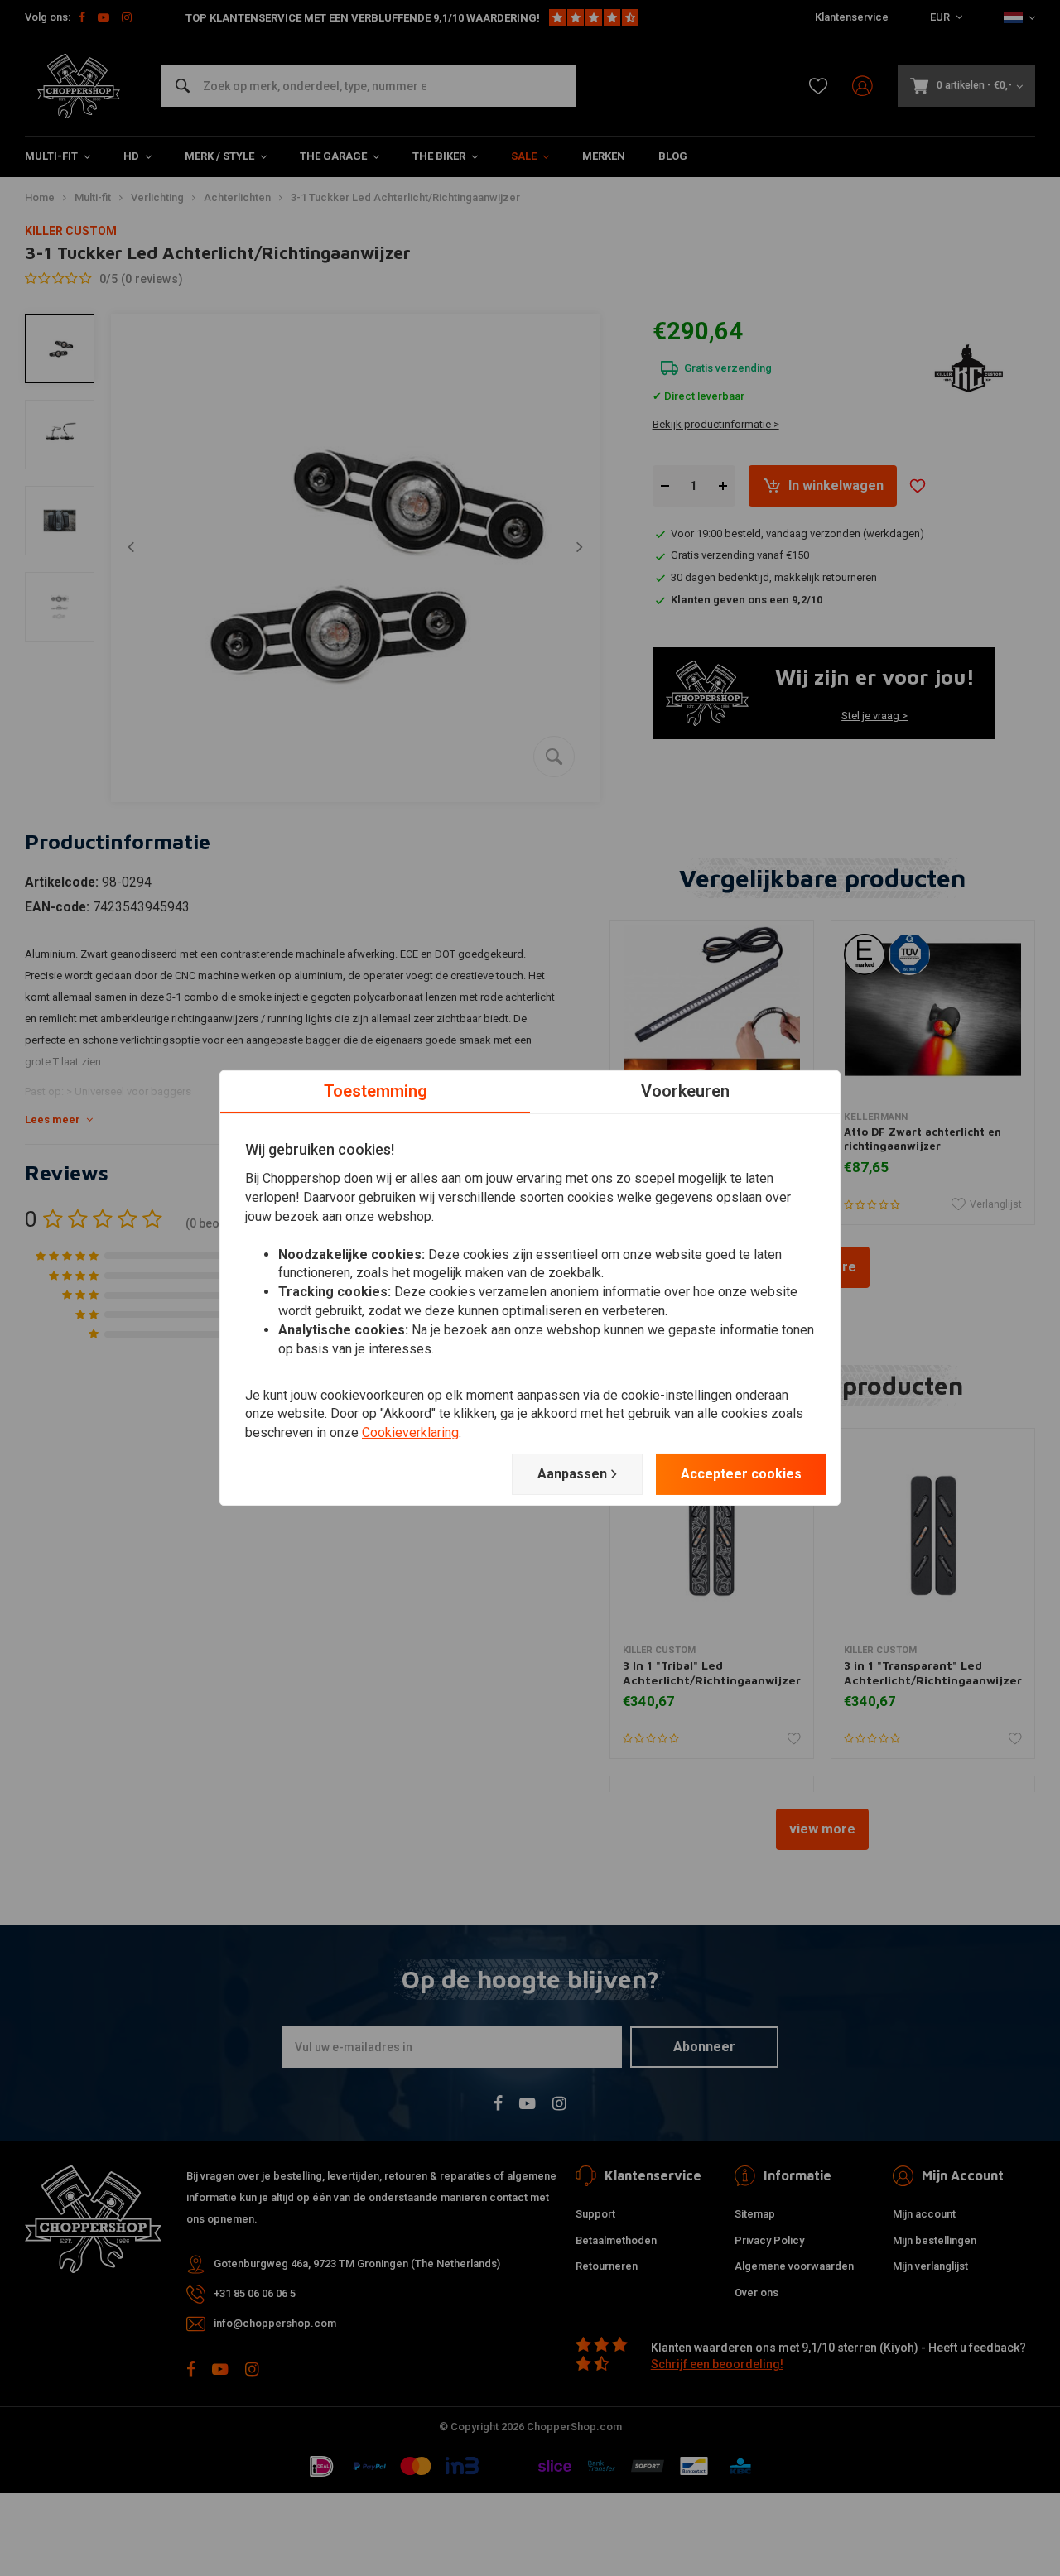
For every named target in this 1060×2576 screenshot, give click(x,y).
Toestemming (376, 1091)
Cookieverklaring (410, 1432)
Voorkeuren (685, 1091)
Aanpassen (572, 1474)
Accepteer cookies (741, 1474)
